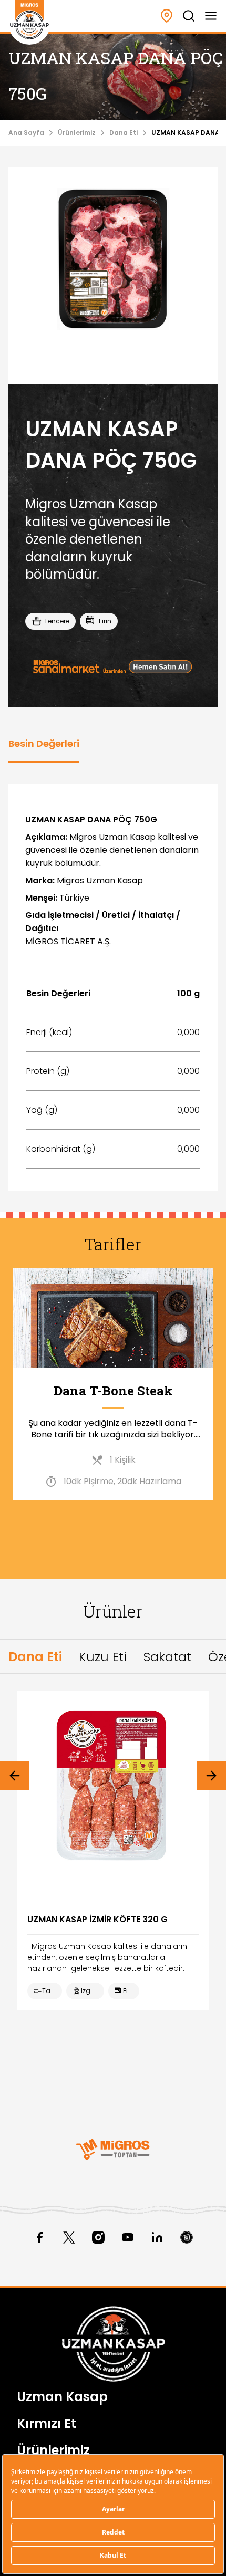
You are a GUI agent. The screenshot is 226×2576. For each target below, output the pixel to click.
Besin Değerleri (44, 743)
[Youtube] (128, 2237)
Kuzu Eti (103, 1657)
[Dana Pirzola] (113, 1318)
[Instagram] (98, 2237)
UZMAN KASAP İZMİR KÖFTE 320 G (97, 1919)
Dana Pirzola (113, 1391)
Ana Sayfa (26, 133)
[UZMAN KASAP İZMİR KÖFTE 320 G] (113, 1787)
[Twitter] (69, 2237)
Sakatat (167, 1657)
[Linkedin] (157, 2237)
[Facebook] (39, 2237)
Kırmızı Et (47, 2423)
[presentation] (15, 1776)
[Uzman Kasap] (29, 20)
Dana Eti (124, 133)
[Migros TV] (187, 2237)
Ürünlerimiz (77, 133)
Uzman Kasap (62, 2397)
